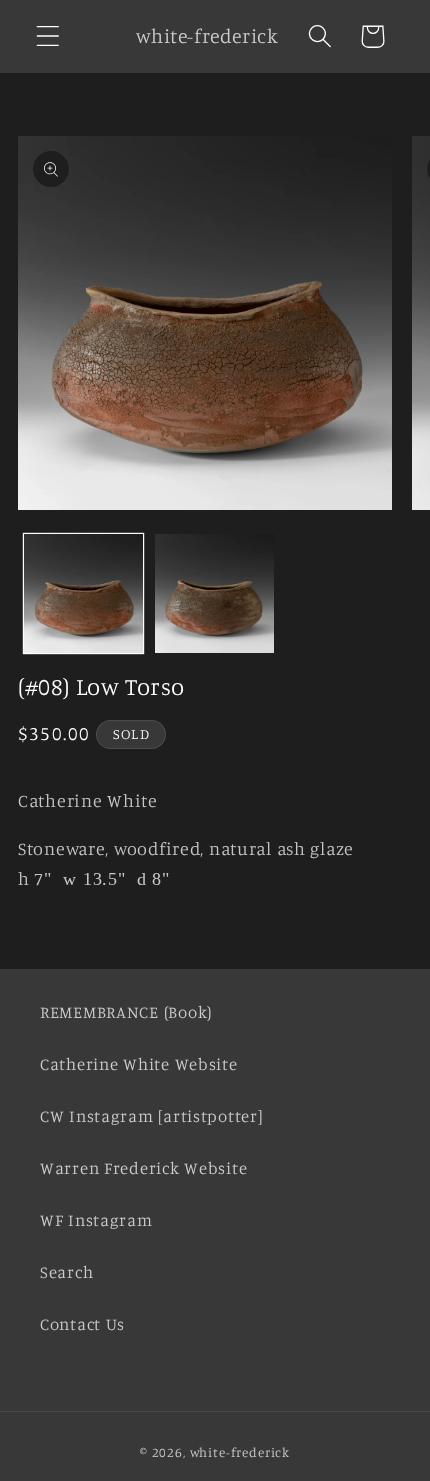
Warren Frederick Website (143, 1168)
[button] (48, 36)
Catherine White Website (139, 1064)
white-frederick (240, 1452)
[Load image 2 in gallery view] (214, 593)
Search (66, 1272)
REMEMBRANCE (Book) (126, 1012)
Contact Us (82, 1324)
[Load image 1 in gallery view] (83, 593)
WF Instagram (96, 1220)
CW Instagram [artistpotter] (151, 1116)
